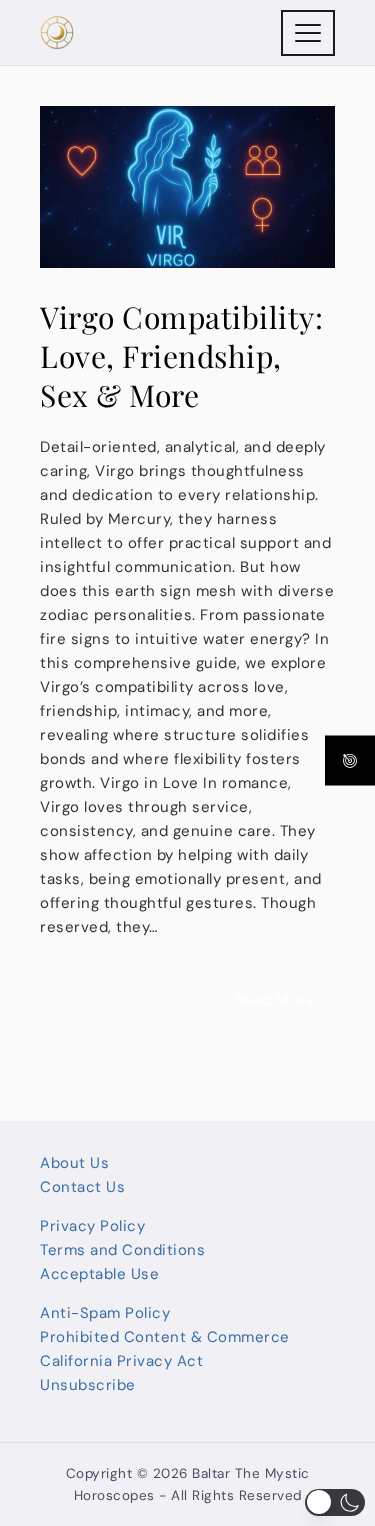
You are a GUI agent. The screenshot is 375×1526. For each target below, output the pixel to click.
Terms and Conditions (122, 1250)
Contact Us (82, 1187)
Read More (275, 1000)
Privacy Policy (92, 1226)
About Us (74, 1163)
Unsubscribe (88, 1385)
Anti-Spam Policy (105, 1313)
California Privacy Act (121, 1361)
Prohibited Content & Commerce (165, 1337)
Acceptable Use (99, 1274)
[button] (335, 1502)
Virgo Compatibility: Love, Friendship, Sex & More (181, 356)
